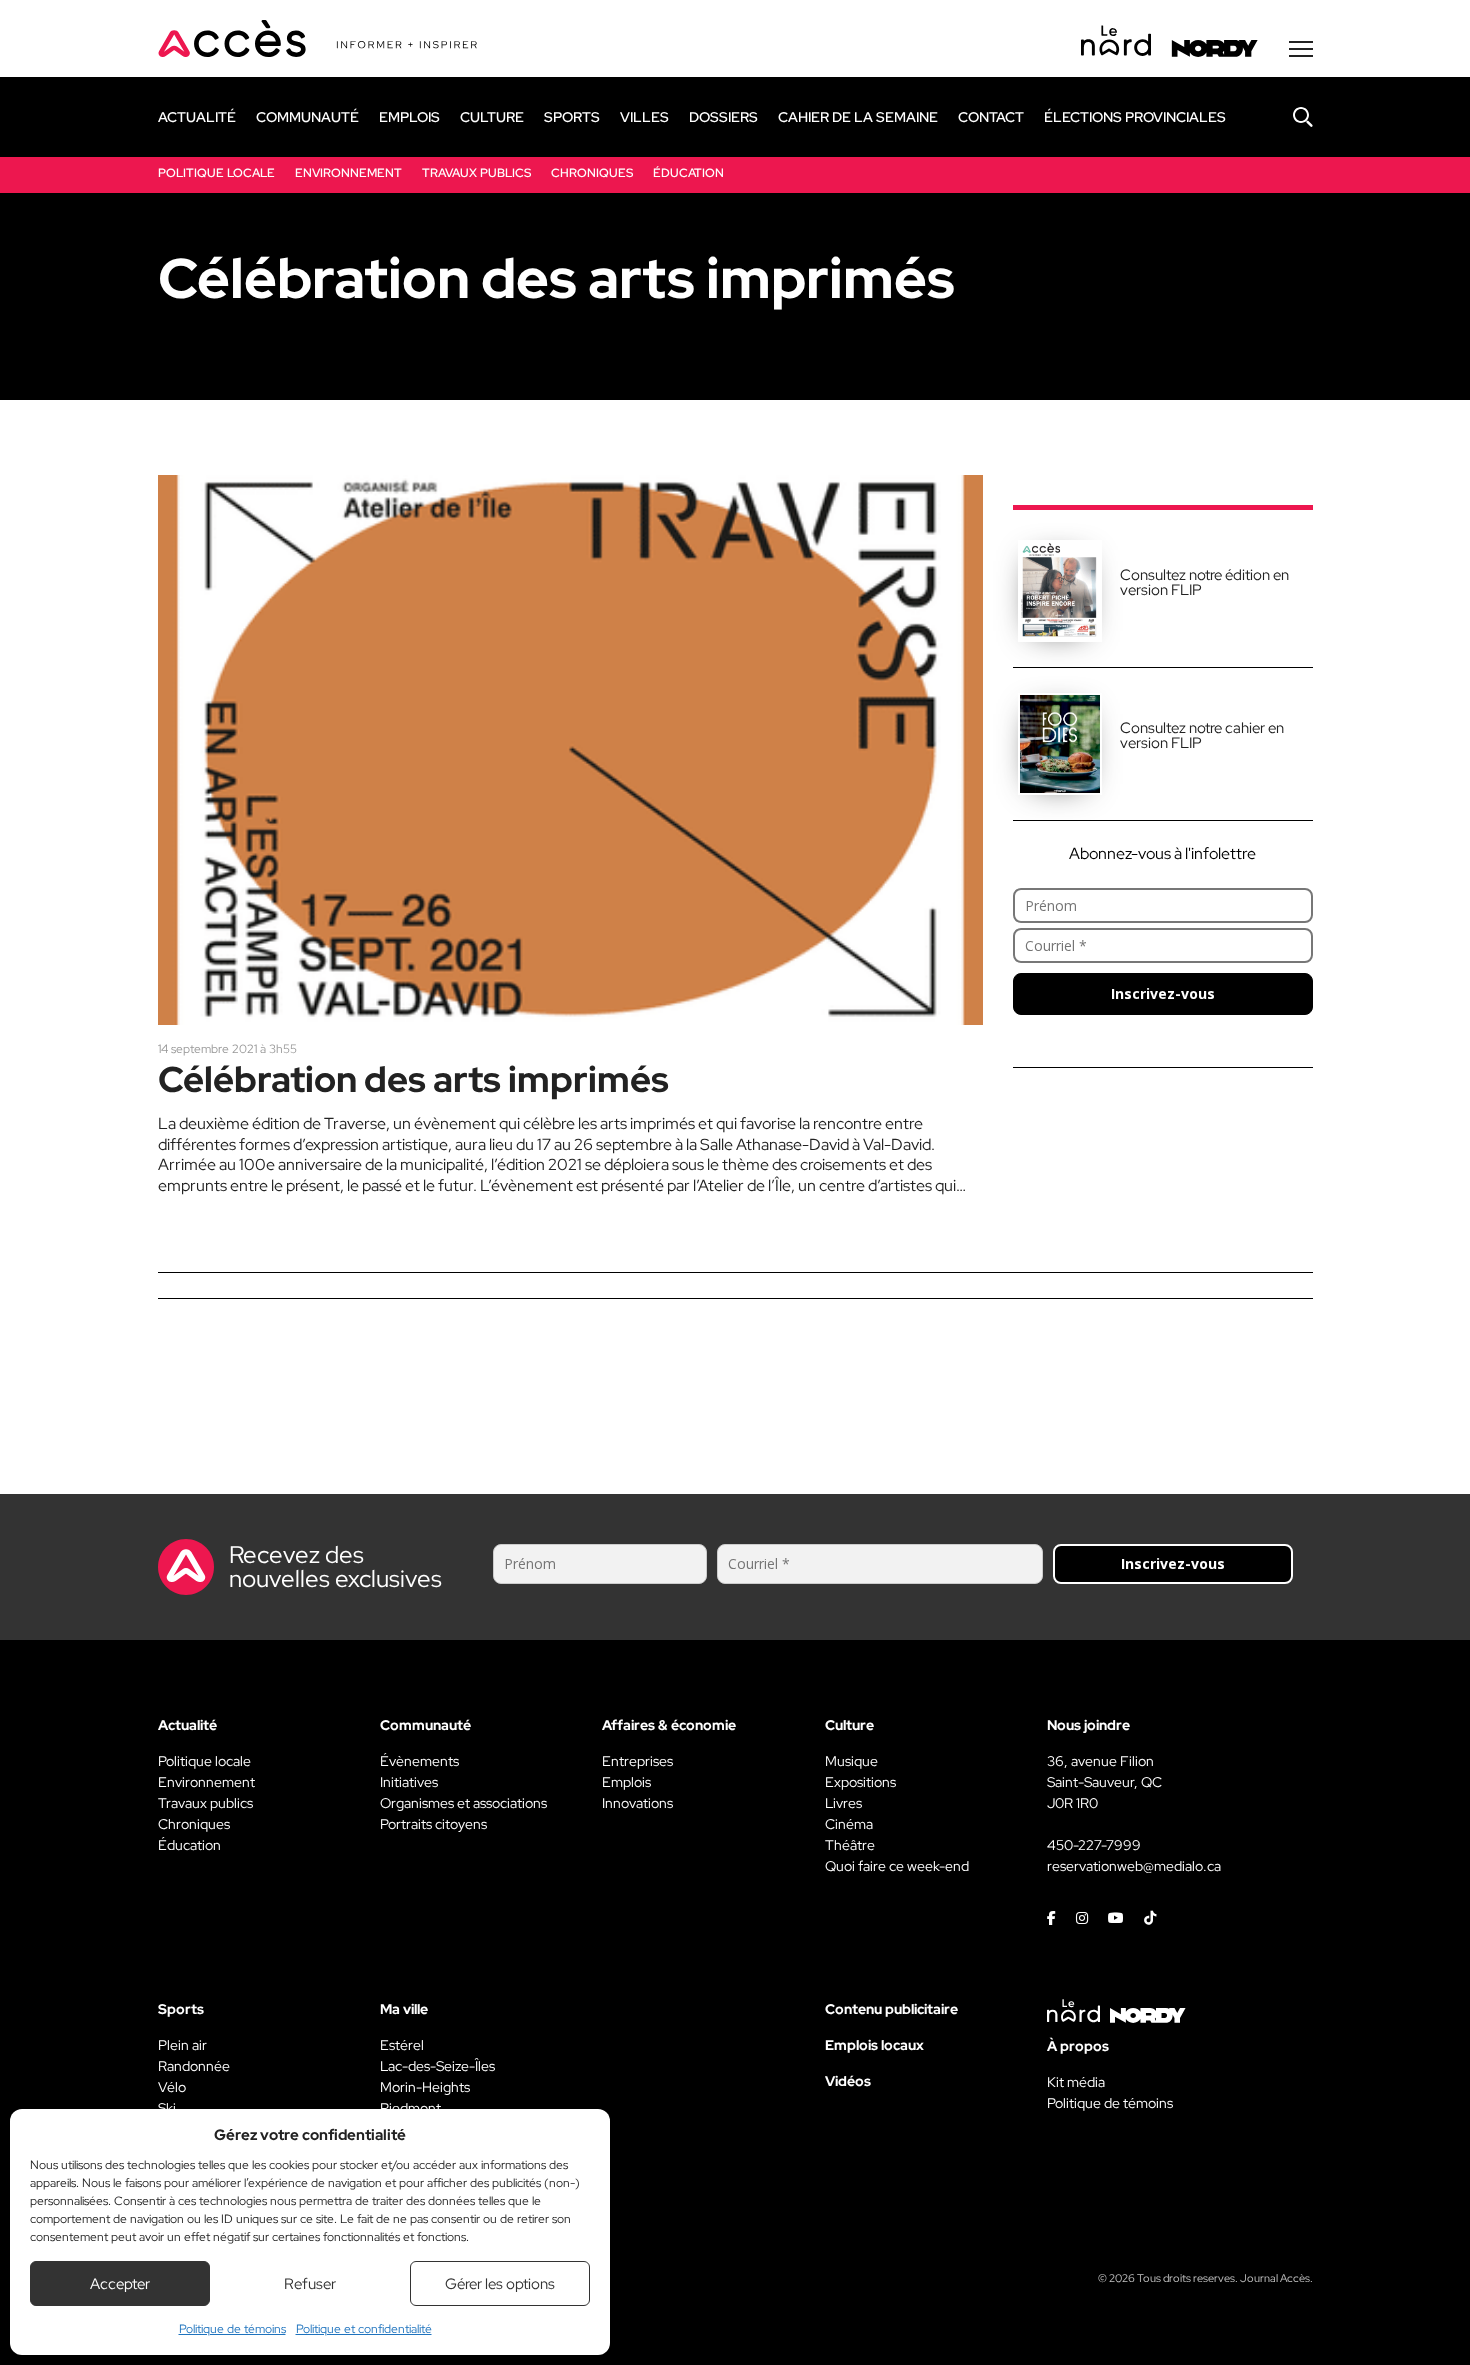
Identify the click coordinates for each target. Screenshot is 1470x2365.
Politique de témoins (232, 2329)
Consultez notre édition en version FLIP (1204, 582)
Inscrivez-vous (1163, 993)
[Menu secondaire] (1301, 49)
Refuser (310, 2284)
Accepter (120, 2284)
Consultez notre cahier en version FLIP (1202, 735)
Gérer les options (500, 2284)
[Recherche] (1288, 117)
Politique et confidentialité (364, 2329)
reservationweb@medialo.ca (1134, 1866)
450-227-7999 (1094, 1845)
